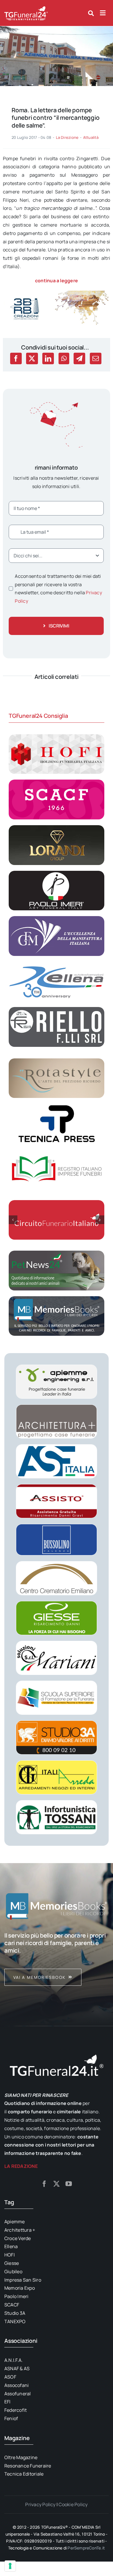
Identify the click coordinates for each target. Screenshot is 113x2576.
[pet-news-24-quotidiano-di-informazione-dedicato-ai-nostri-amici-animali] (57, 1253)
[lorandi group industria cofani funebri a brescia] (57, 827)
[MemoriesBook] (57, 1906)
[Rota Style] (57, 1061)
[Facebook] (16, 358)
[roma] (57, 29)
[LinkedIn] (48, 358)
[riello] (57, 1009)
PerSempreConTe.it (86, 2548)
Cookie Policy (73, 2504)
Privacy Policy (40, 2504)
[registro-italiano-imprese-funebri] (57, 1152)
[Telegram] (79, 358)
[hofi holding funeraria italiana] (57, 737)
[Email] (96, 358)
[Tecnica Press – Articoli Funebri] (57, 1106)
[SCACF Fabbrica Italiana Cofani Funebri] (57, 782)
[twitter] (57, 2184)
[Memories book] (57, 1959)
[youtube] (69, 2184)
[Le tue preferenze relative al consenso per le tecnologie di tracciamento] (10, 2566)
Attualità (91, 137)
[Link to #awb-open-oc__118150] (103, 13)
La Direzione (67, 137)
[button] (13, 1220)
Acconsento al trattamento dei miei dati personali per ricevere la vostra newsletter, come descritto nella (58, 589)
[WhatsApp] (64, 358)
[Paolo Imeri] (57, 873)
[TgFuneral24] (26, 8)
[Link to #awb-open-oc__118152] (91, 13)
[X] (32, 358)
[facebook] (44, 2184)
